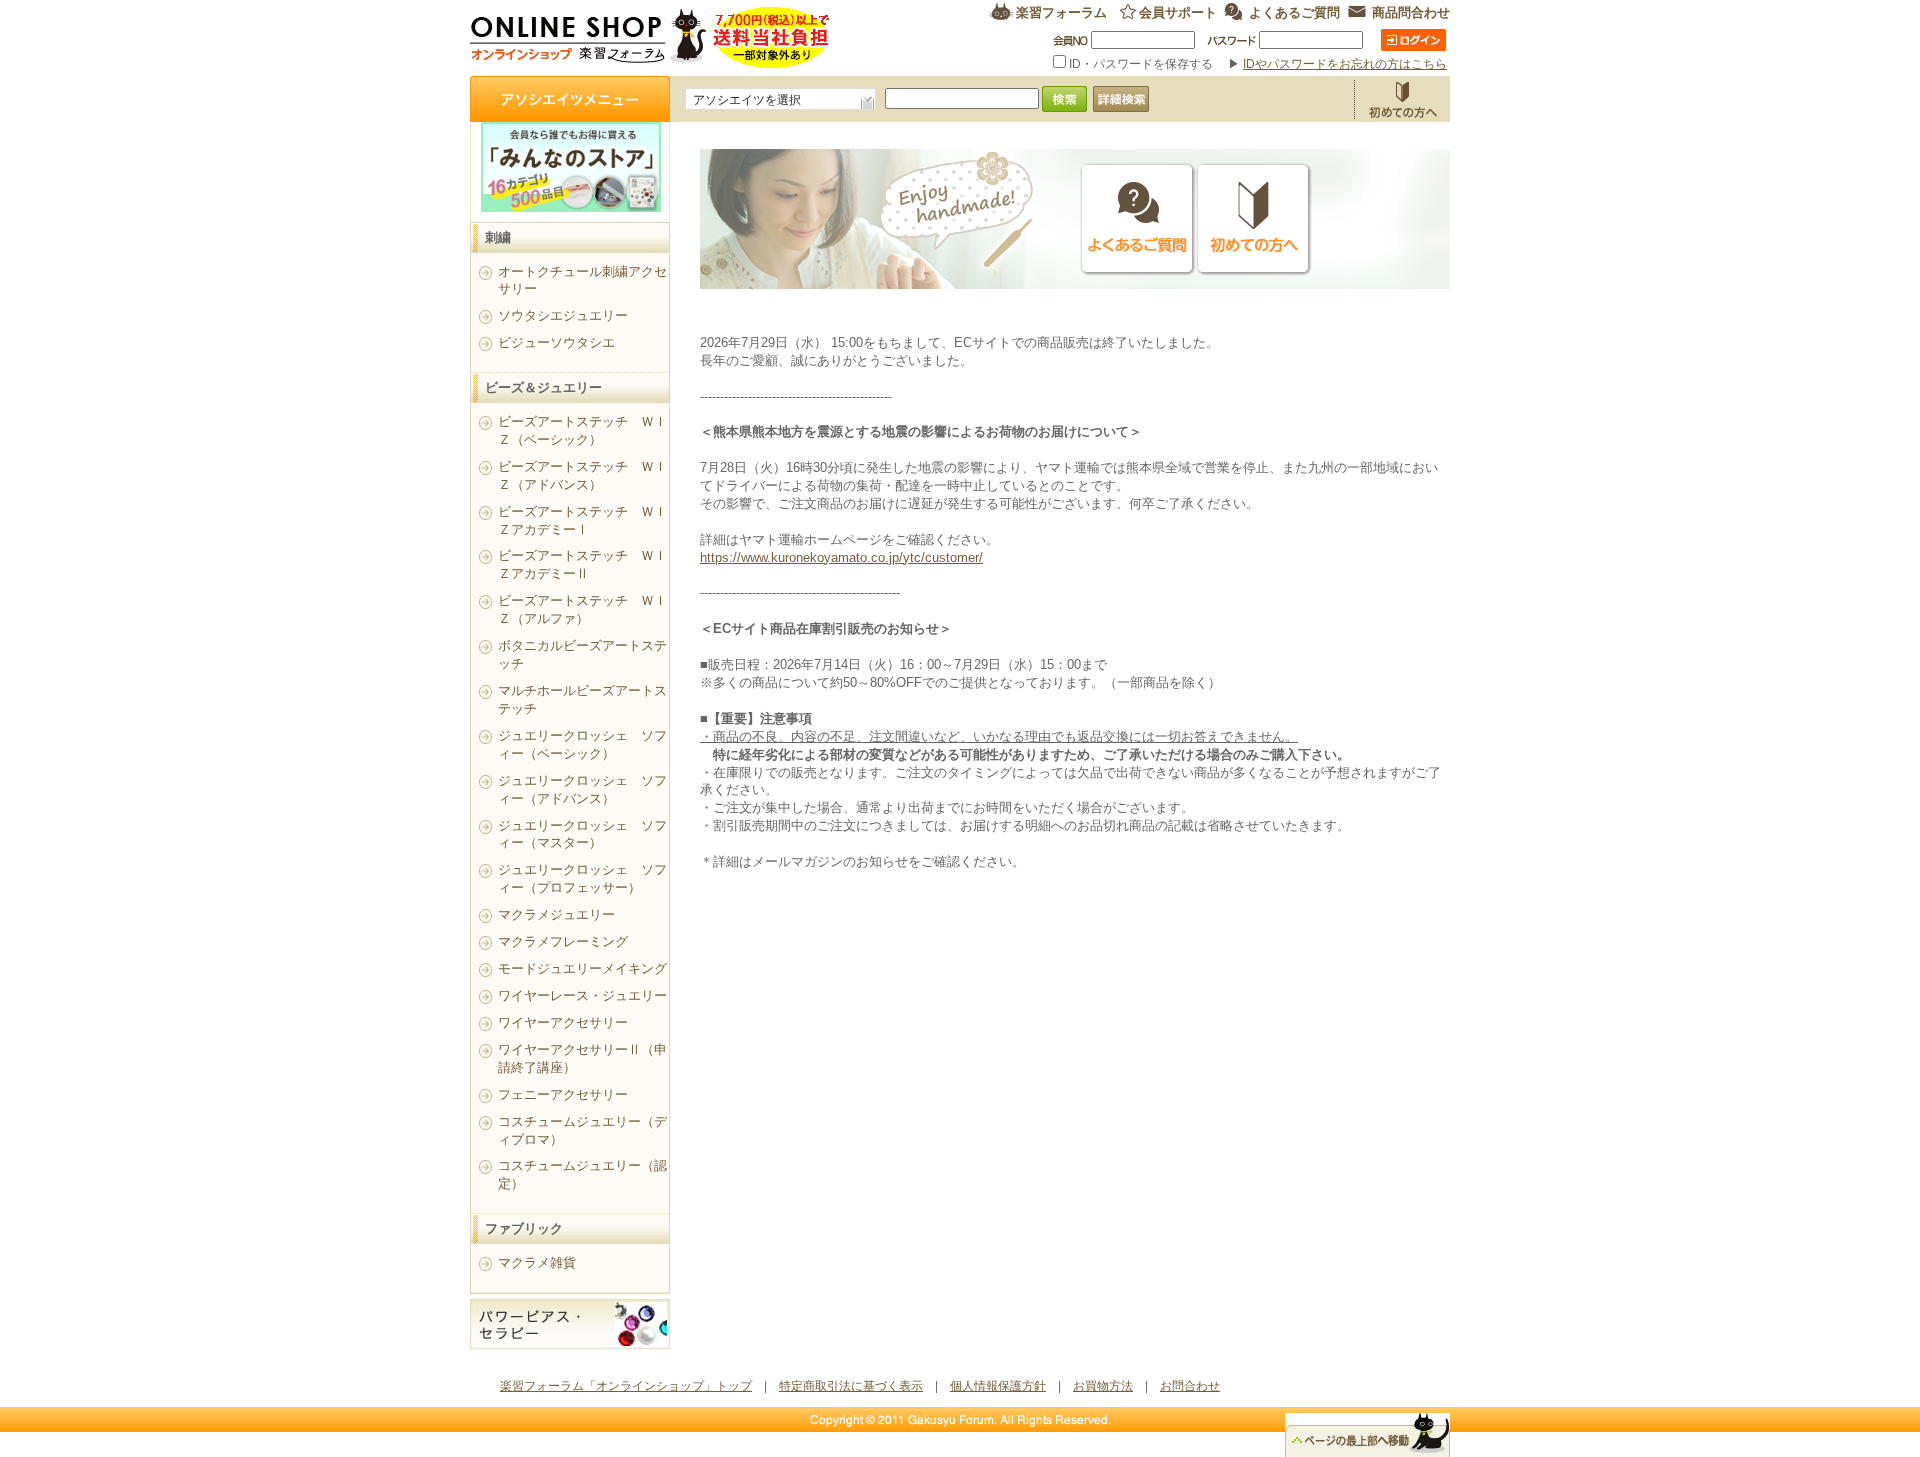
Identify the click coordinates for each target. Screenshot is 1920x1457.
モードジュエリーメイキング (582, 968)
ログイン (1413, 40)
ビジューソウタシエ (556, 342)
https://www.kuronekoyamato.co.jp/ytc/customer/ (841, 557)
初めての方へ (1254, 219)
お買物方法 (1402, 99)
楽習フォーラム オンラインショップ (650, 37)
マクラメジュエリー (556, 914)
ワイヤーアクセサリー (563, 1022)
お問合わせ (1190, 1386)
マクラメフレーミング (563, 941)
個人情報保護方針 (998, 1386)
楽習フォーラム (1061, 11)
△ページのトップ (1367, 1435)
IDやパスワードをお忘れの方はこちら (1345, 64)
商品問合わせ (1411, 11)
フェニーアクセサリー (563, 1094)
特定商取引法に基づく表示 (851, 1386)
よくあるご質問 (1294, 11)
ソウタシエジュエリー (563, 315)
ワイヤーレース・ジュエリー (582, 995)
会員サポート (1178, 11)
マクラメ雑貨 (537, 1262)
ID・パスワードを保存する (1141, 64)
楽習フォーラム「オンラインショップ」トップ (626, 1386)
